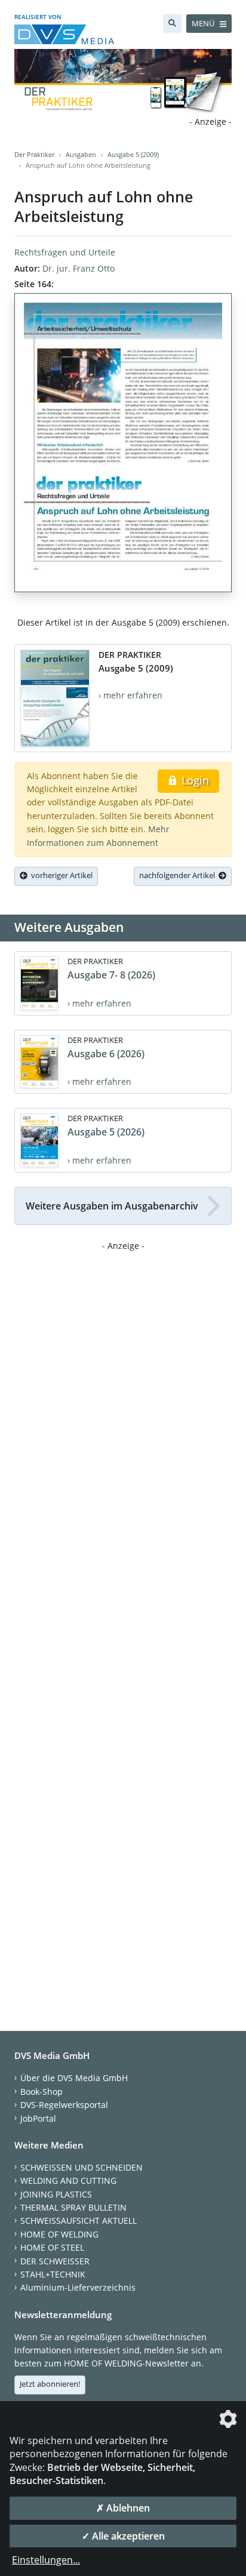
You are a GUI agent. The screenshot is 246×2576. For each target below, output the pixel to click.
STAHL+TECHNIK (53, 2274)
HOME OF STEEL (52, 2247)
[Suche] (172, 24)
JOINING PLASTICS (56, 2194)
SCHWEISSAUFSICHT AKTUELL (79, 2220)
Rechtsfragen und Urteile (65, 252)
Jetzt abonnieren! (50, 2384)
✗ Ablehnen (123, 2508)
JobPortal (38, 2118)
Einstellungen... (46, 2560)
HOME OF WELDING (59, 2234)
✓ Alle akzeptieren (123, 2536)
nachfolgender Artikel (179, 875)
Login (194, 780)
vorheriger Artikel (60, 875)
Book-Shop (41, 2092)
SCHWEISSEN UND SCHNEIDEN (82, 2167)
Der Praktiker (34, 154)
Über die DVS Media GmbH (74, 2078)
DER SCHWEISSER (55, 2261)
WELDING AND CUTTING (68, 2180)
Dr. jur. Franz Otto (79, 268)
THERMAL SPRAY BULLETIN (73, 2207)
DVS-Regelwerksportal (64, 2105)
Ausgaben (81, 154)
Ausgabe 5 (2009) (133, 154)
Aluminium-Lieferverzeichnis (78, 2287)
